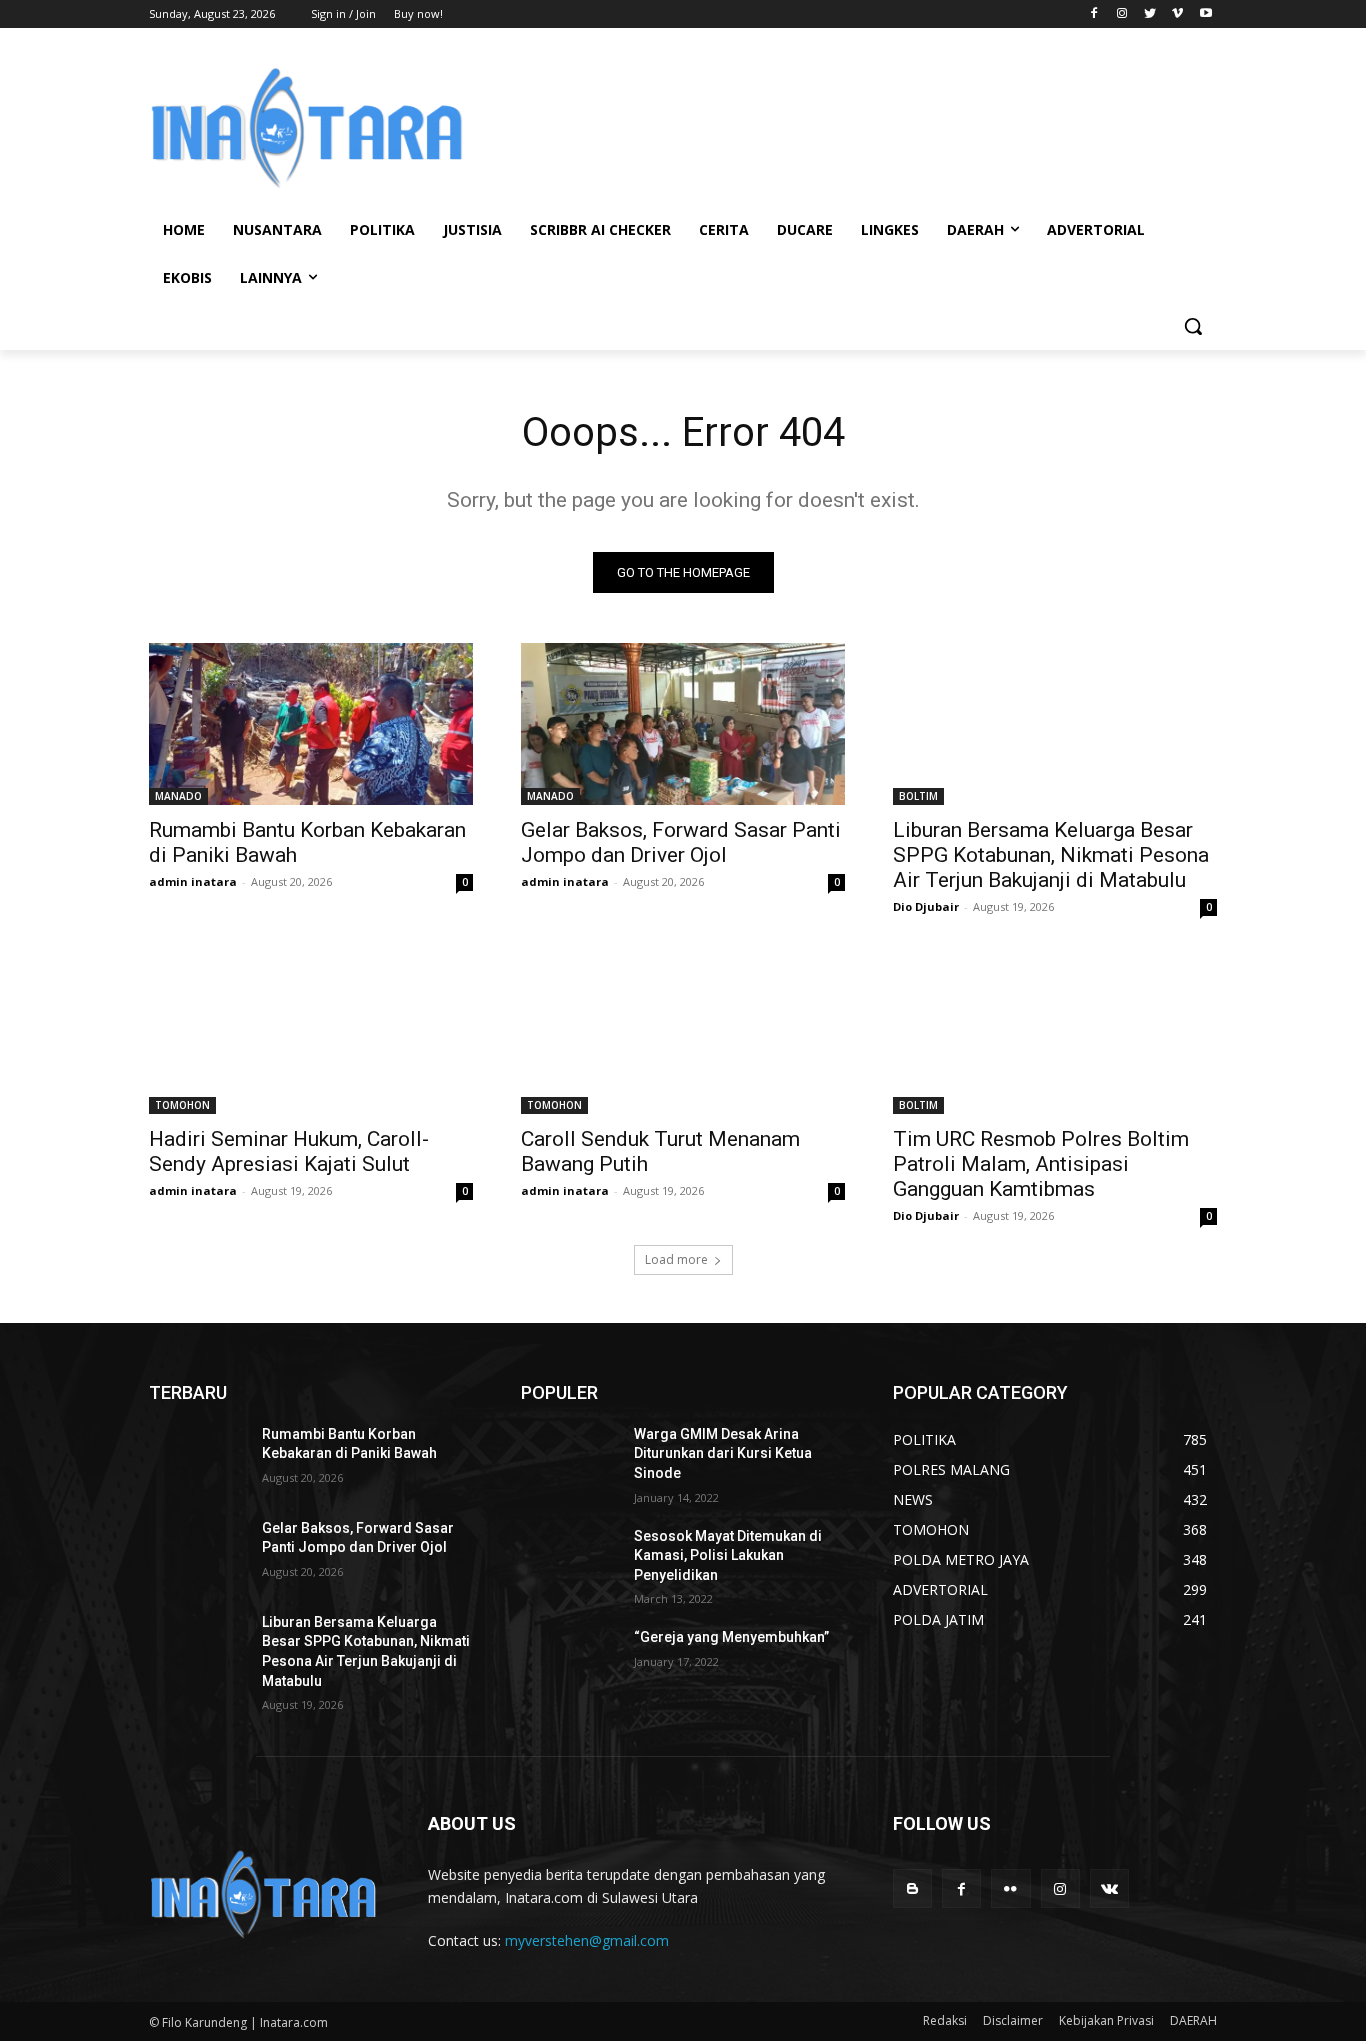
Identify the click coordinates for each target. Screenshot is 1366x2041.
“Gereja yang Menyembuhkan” (731, 1637)
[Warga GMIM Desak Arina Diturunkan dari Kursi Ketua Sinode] (569, 1459)
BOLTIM (918, 796)
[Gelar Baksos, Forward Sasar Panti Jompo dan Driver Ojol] (683, 724)
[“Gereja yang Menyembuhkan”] (569, 1662)
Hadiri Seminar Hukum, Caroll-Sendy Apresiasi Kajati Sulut (289, 1151)
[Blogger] (912, 1888)
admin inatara (193, 881)
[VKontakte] (1109, 1888)
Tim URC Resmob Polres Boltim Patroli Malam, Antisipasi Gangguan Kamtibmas (1041, 1164)
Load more (676, 1259)
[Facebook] (1094, 14)
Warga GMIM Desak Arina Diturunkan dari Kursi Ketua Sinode (723, 1453)
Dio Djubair (926, 906)
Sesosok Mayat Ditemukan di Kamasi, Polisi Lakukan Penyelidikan (728, 1555)
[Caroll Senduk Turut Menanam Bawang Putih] (683, 1033)
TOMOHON (182, 1105)
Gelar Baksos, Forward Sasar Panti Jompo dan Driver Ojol (681, 842)
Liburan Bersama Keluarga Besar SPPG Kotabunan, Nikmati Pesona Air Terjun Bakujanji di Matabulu (1051, 855)
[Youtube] (1205, 14)
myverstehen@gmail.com (587, 1940)
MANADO (178, 796)
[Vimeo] (1177, 14)
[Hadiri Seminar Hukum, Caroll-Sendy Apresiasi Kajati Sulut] (311, 1033)
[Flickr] (1010, 1888)
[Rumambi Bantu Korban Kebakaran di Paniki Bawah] (311, 724)
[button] (1193, 326)
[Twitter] (1150, 14)
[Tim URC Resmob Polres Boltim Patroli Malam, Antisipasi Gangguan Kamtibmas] (1055, 1033)
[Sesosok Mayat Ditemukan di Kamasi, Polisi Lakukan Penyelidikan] (569, 1561)
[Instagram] (1122, 14)
